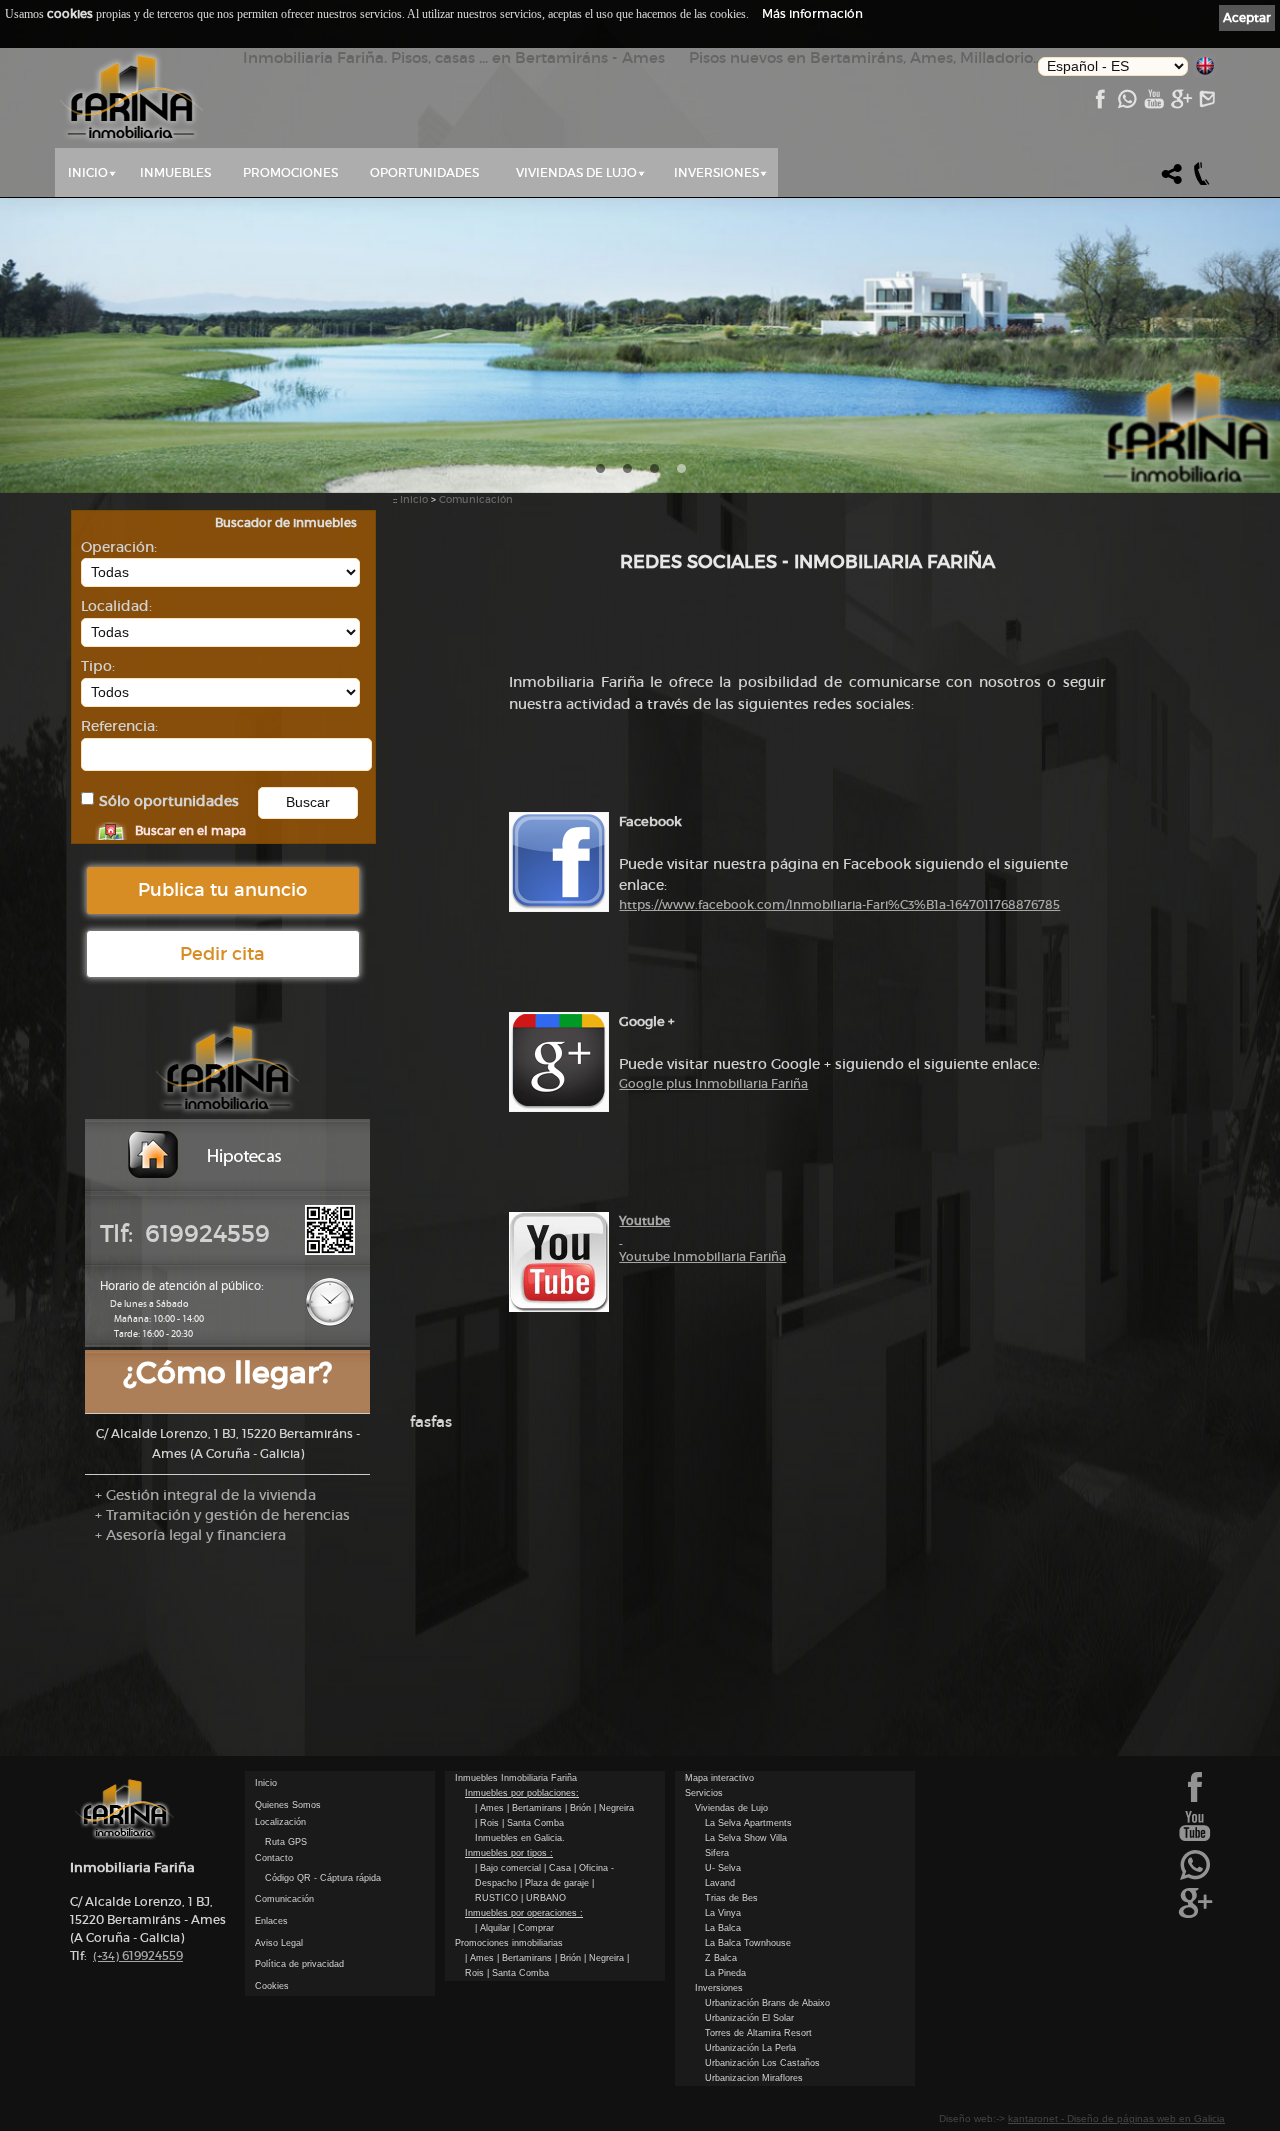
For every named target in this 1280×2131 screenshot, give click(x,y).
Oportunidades (424, 172)
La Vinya (723, 1913)
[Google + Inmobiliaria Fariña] (1180, 104)
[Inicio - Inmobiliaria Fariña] (131, 98)
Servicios (704, 1793)
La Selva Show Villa (746, 1838)
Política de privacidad (299, 1964)
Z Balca (721, 1958)
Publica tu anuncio (222, 890)
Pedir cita (222, 954)
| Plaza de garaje (556, 1883)
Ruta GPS (286, 1842)
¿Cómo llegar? (227, 1372)
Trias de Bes (731, 1898)
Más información (812, 13)
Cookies (272, 1986)
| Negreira (614, 1808)
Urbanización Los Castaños (762, 2063)
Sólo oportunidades (169, 801)
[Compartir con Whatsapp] (1126, 104)
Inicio (88, 172)
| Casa (559, 1868)
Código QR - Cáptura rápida (323, 1878)
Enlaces (271, 1921)
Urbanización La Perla (750, 2048)
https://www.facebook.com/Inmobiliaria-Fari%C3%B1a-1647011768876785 (839, 904)
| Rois (488, 1823)
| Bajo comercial (509, 1868)
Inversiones (716, 172)
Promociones (290, 172)
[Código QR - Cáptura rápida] (330, 1250)
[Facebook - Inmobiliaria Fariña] (1099, 104)
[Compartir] (1172, 182)
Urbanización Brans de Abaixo (767, 2003)
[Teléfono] (1202, 182)
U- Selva (723, 1868)
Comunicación (476, 499)
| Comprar (533, 1928)
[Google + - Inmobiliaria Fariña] (1195, 1916)
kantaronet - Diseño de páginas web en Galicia (1116, 2118)
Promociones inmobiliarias (509, 1943)
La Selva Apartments (748, 1823)
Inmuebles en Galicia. (520, 1838)
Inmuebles (175, 172)
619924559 (138, 1955)
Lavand (720, 1883)
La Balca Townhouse (748, 1943)
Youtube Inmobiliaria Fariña (702, 1256)
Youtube (644, 1220)
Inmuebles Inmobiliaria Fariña (516, 1778)
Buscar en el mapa (190, 830)
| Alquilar (494, 1928)
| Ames (491, 1808)
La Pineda (725, 1973)
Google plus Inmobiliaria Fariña (713, 1083)
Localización (280, 1822)
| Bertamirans (536, 1808)
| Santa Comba (533, 1823)
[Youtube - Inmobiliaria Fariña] (1153, 104)
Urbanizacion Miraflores (754, 2078)
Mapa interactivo (719, 1778)
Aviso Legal (279, 1943)
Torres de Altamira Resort (758, 2033)
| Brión (579, 1808)
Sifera (717, 1853)
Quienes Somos (288, 1805)
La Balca (723, 1928)
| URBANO (543, 1898)
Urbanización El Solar (749, 2018)
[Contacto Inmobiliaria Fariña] (1207, 104)
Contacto (274, 1858)
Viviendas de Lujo (576, 172)
